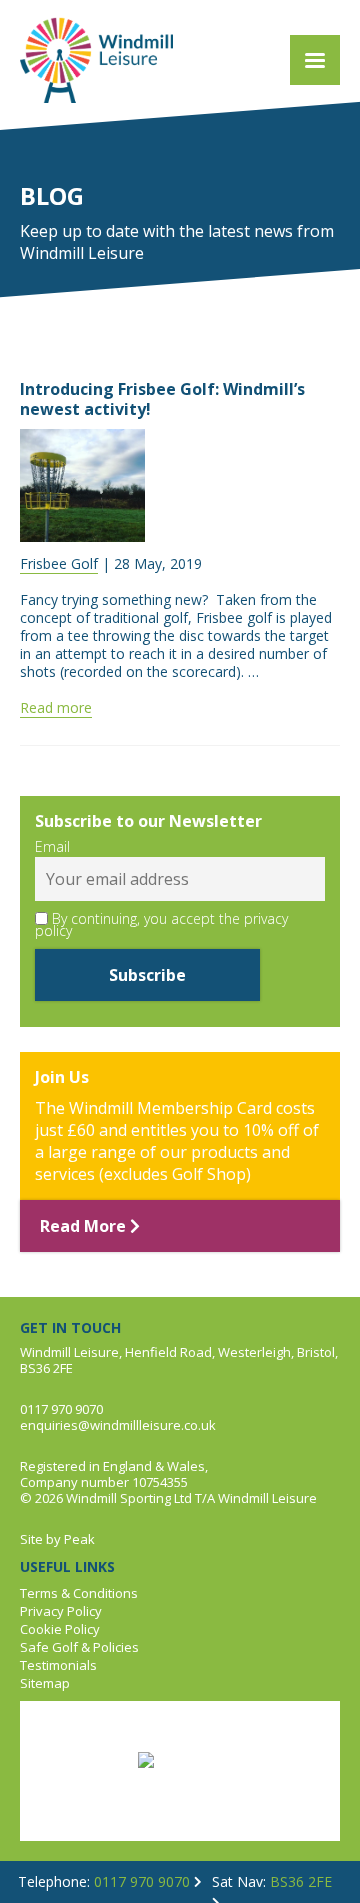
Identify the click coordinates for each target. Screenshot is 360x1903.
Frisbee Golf (59, 563)
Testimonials (58, 1665)
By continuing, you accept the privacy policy (161, 924)
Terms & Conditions (79, 1593)
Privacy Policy (61, 1611)
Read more (56, 707)
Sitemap (45, 1683)
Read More (85, 1226)
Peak (79, 1539)
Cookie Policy (60, 1629)
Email (52, 847)
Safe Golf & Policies (79, 1647)
